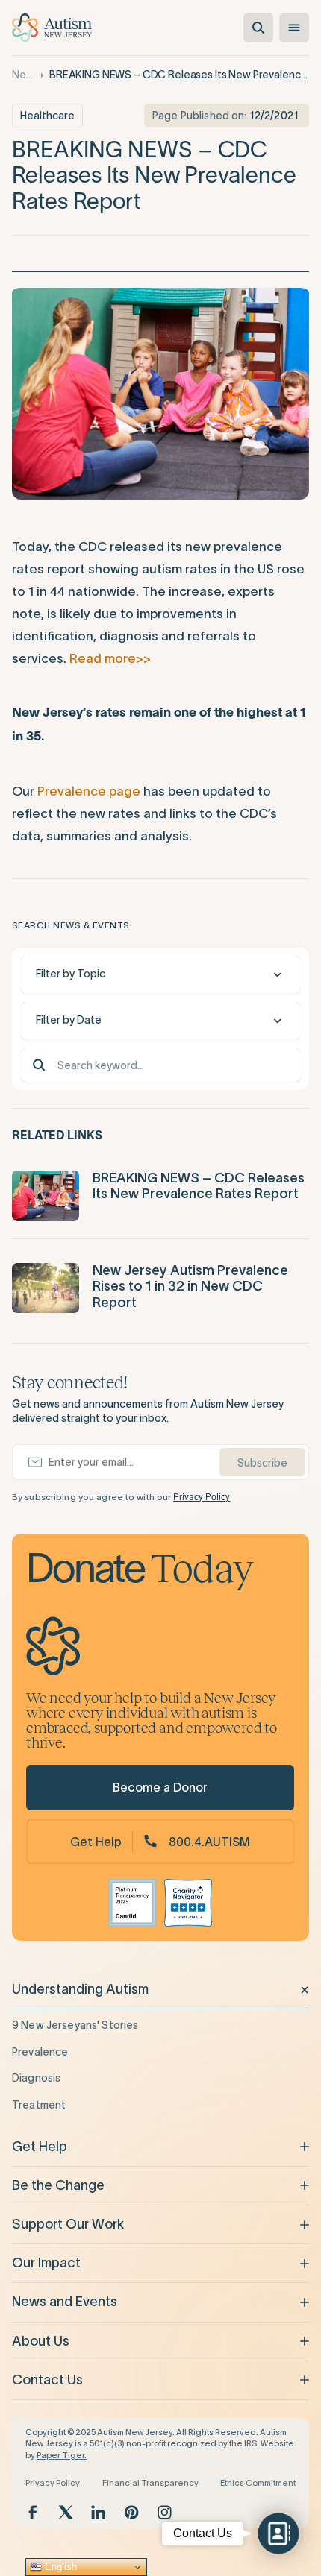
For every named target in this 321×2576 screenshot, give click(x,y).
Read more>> (110, 658)
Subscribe (262, 1463)
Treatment (39, 2105)
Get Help (96, 1842)
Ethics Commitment (258, 2483)
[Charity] (188, 1903)
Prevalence (40, 2052)
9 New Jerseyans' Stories (75, 2025)
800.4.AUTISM (209, 1842)
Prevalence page (89, 791)
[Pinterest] (131, 2512)
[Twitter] (66, 2512)
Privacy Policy (202, 1497)
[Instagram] (164, 2512)
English (59, 2567)
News (23, 75)
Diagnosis (36, 2078)
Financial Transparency (150, 2483)
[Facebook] (33, 2512)
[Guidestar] (132, 1903)
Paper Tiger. (62, 2455)
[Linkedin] (99, 2512)
